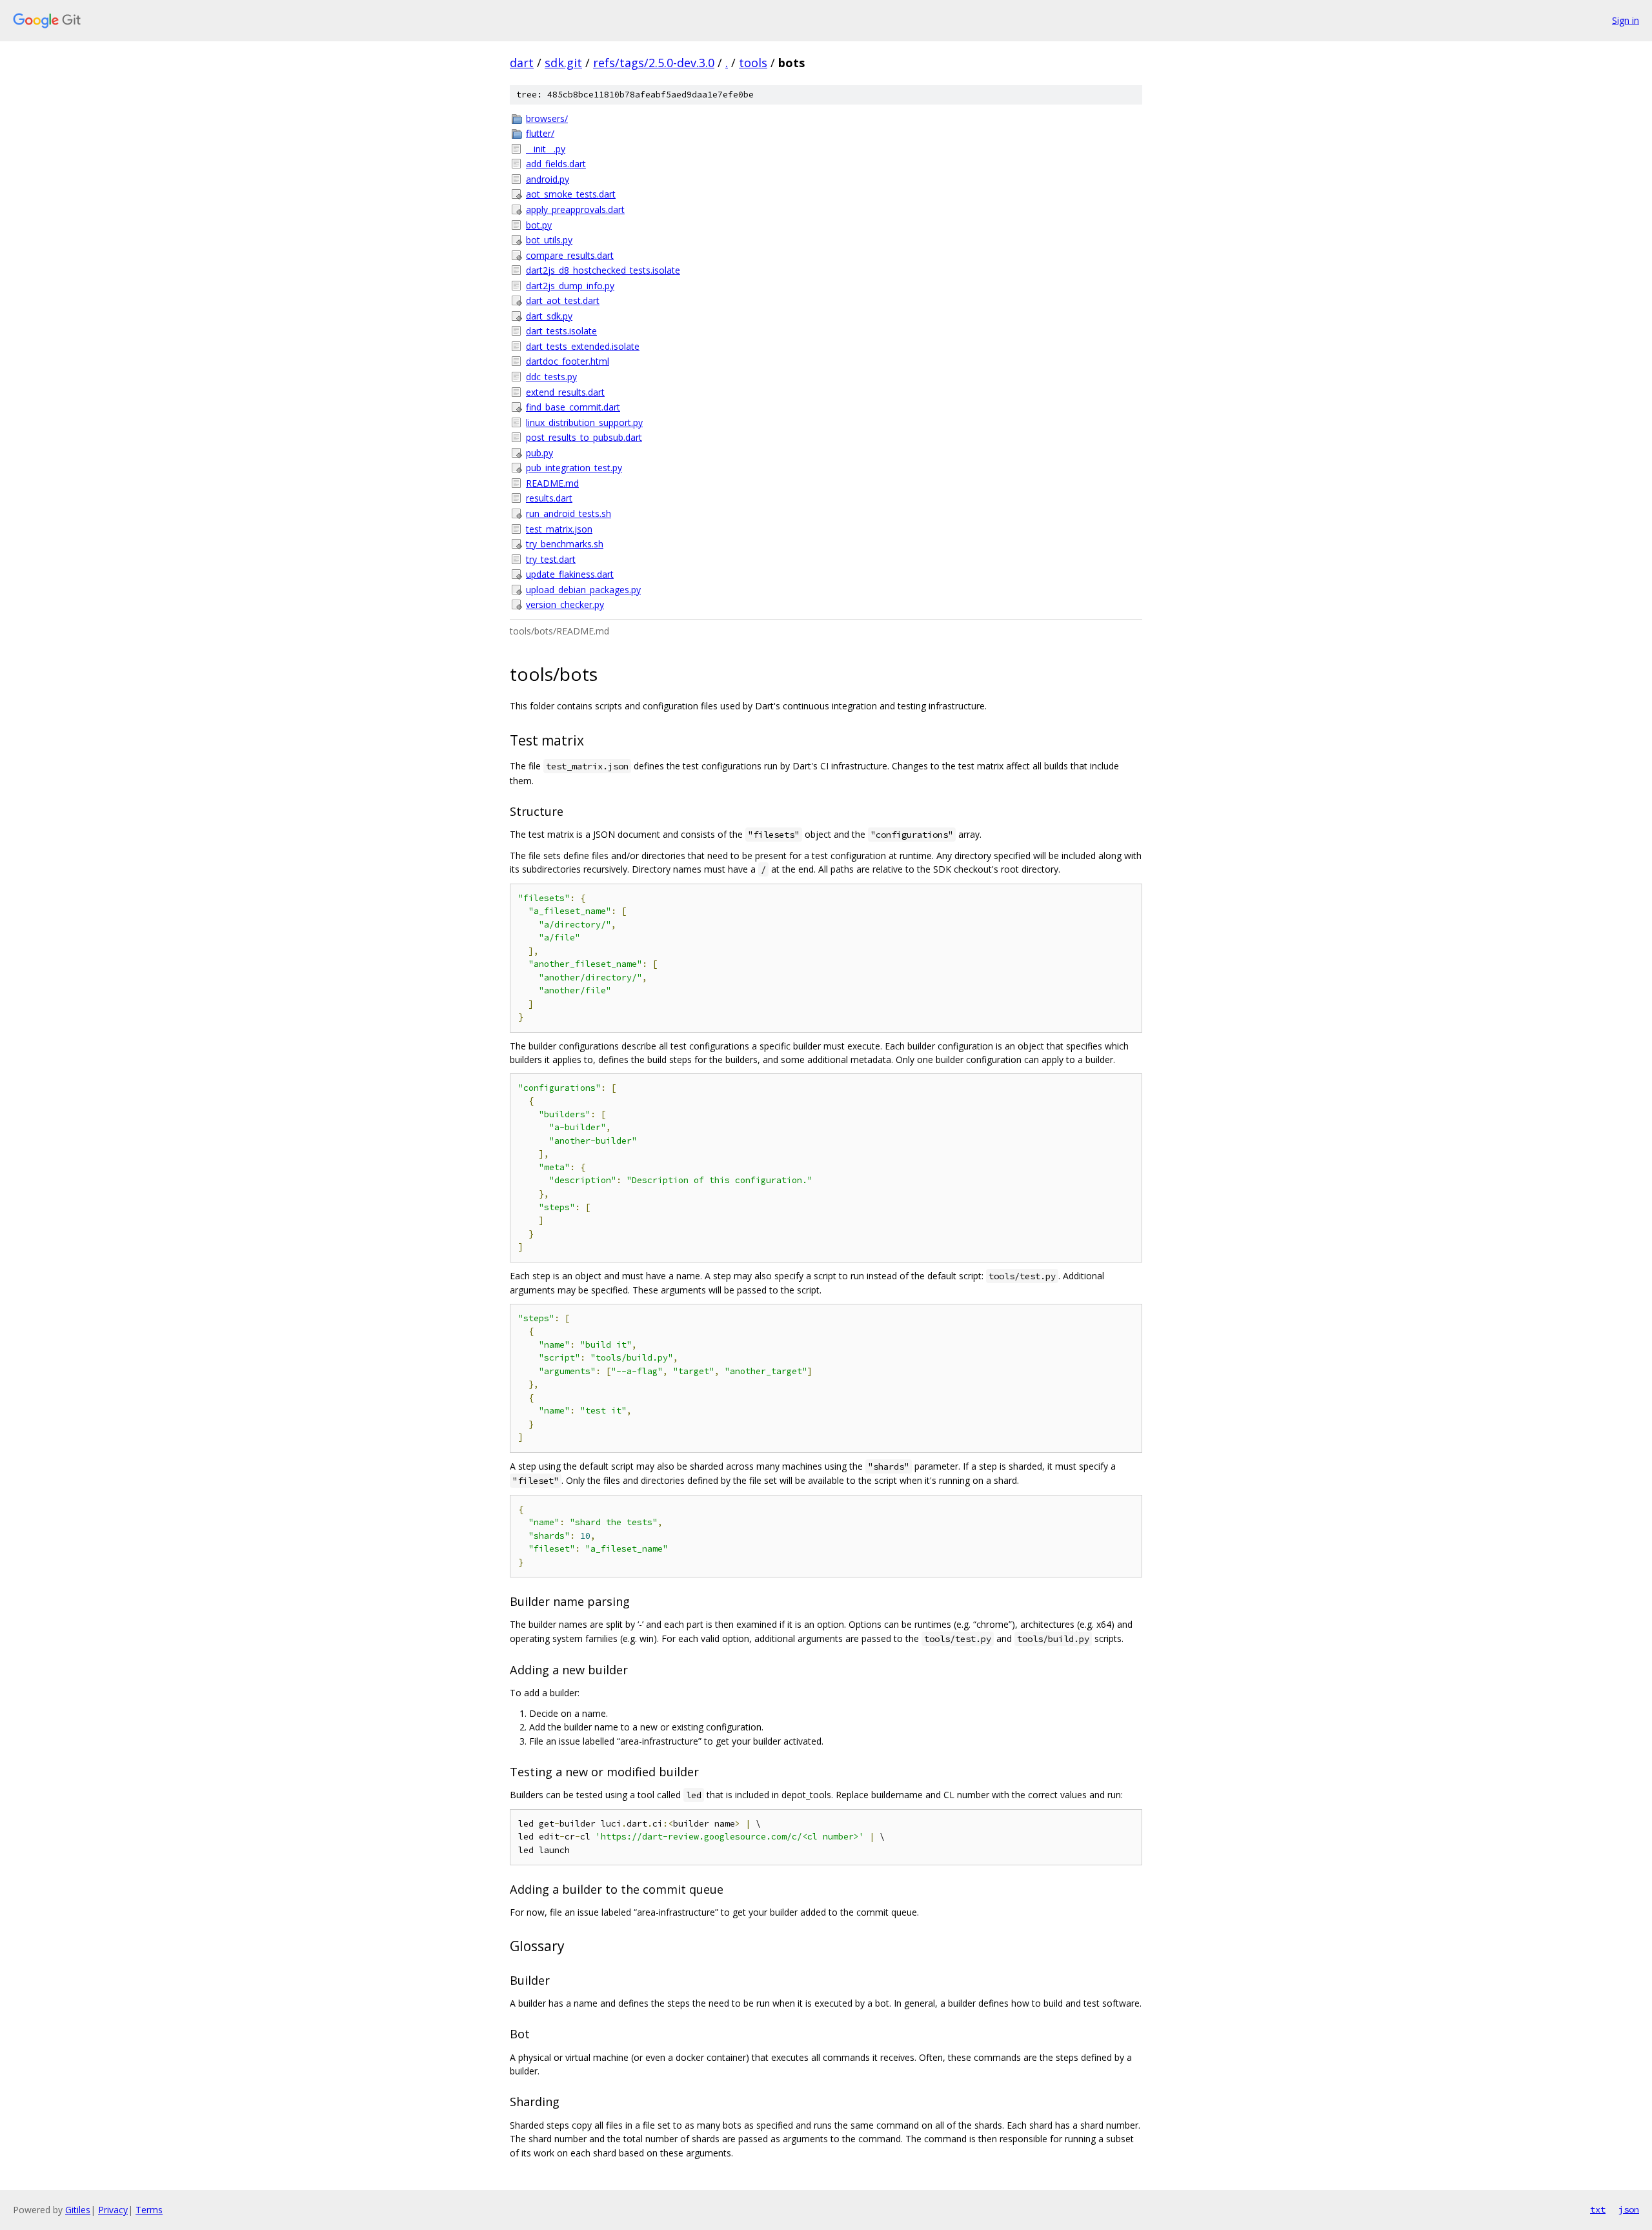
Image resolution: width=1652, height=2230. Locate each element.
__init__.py (546, 149)
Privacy (113, 2210)
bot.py (539, 225)
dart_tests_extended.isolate (583, 346)
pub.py (539, 453)
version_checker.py (565, 604)
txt (1598, 2209)
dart (522, 63)
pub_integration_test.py (574, 468)
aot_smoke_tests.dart (571, 194)
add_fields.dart (556, 164)
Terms (149, 2210)
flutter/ (540, 133)
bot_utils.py (549, 240)
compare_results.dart (570, 255)
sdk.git (563, 63)
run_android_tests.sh (569, 513)
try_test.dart (551, 559)
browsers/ (547, 118)
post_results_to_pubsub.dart (584, 437)
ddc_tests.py (551, 377)
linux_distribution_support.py (584, 422)
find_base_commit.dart (573, 407)
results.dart (549, 498)
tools (753, 63)
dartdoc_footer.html (568, 361)
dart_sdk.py (549, 316)
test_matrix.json (559, 529)
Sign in (1626, 20)
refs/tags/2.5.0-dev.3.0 (654, 63)
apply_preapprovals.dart (575, 209)
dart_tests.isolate (561, 331)
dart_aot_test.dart (563, 300)
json (1629, 2209)
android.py (548, 179)
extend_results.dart (565, 392)
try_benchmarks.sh (565, 544)
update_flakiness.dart (570, 574)
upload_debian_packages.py (583, 590)
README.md (552, 483)
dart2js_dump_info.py (570, 286)
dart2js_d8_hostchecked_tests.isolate (603, 270)
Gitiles (78, 2210)
